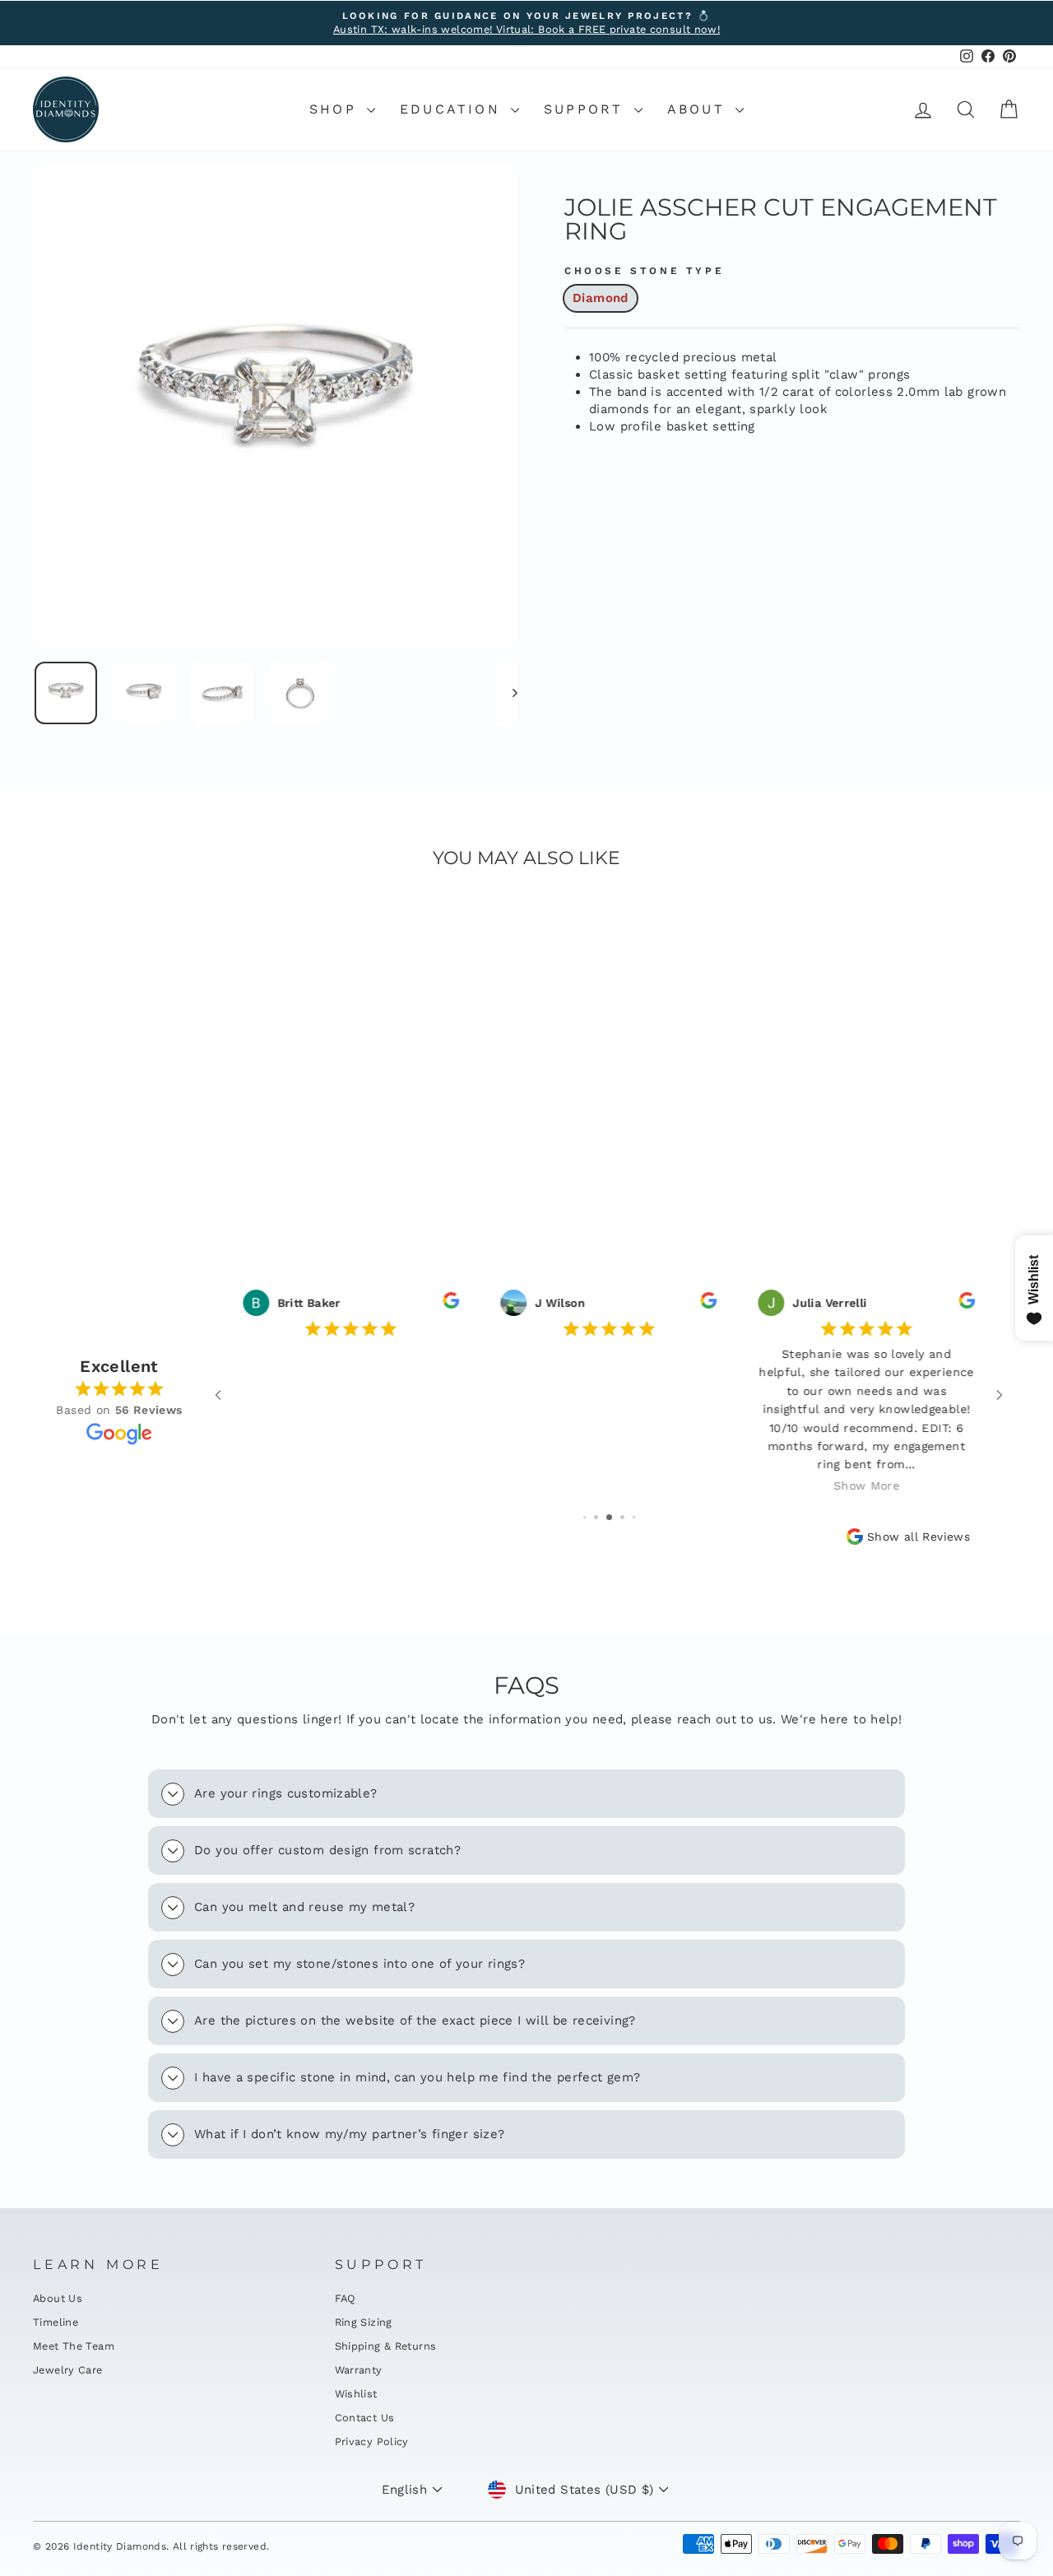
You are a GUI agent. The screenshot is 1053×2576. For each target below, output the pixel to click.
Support (587, 109)
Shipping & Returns (386, 2346)
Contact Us (365, 2418)
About (699, 109)
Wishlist (356, 2394)
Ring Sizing (364, 2322)
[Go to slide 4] (622, 1517)
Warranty (359, 2370)
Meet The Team (74, 2346)
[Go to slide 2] (596, 1517)
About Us (58, 2298)
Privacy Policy (372, 2441)
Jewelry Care (68, 2370)
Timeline (56, 2322)
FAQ (346, 2298)
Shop (336, 109)
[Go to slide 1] (584, 1517)
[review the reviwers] (451, 1304)
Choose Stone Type (644, 271)
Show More (866, 1486)
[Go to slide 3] (609, 1517)
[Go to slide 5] (634, 1517)
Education (453, 109)
